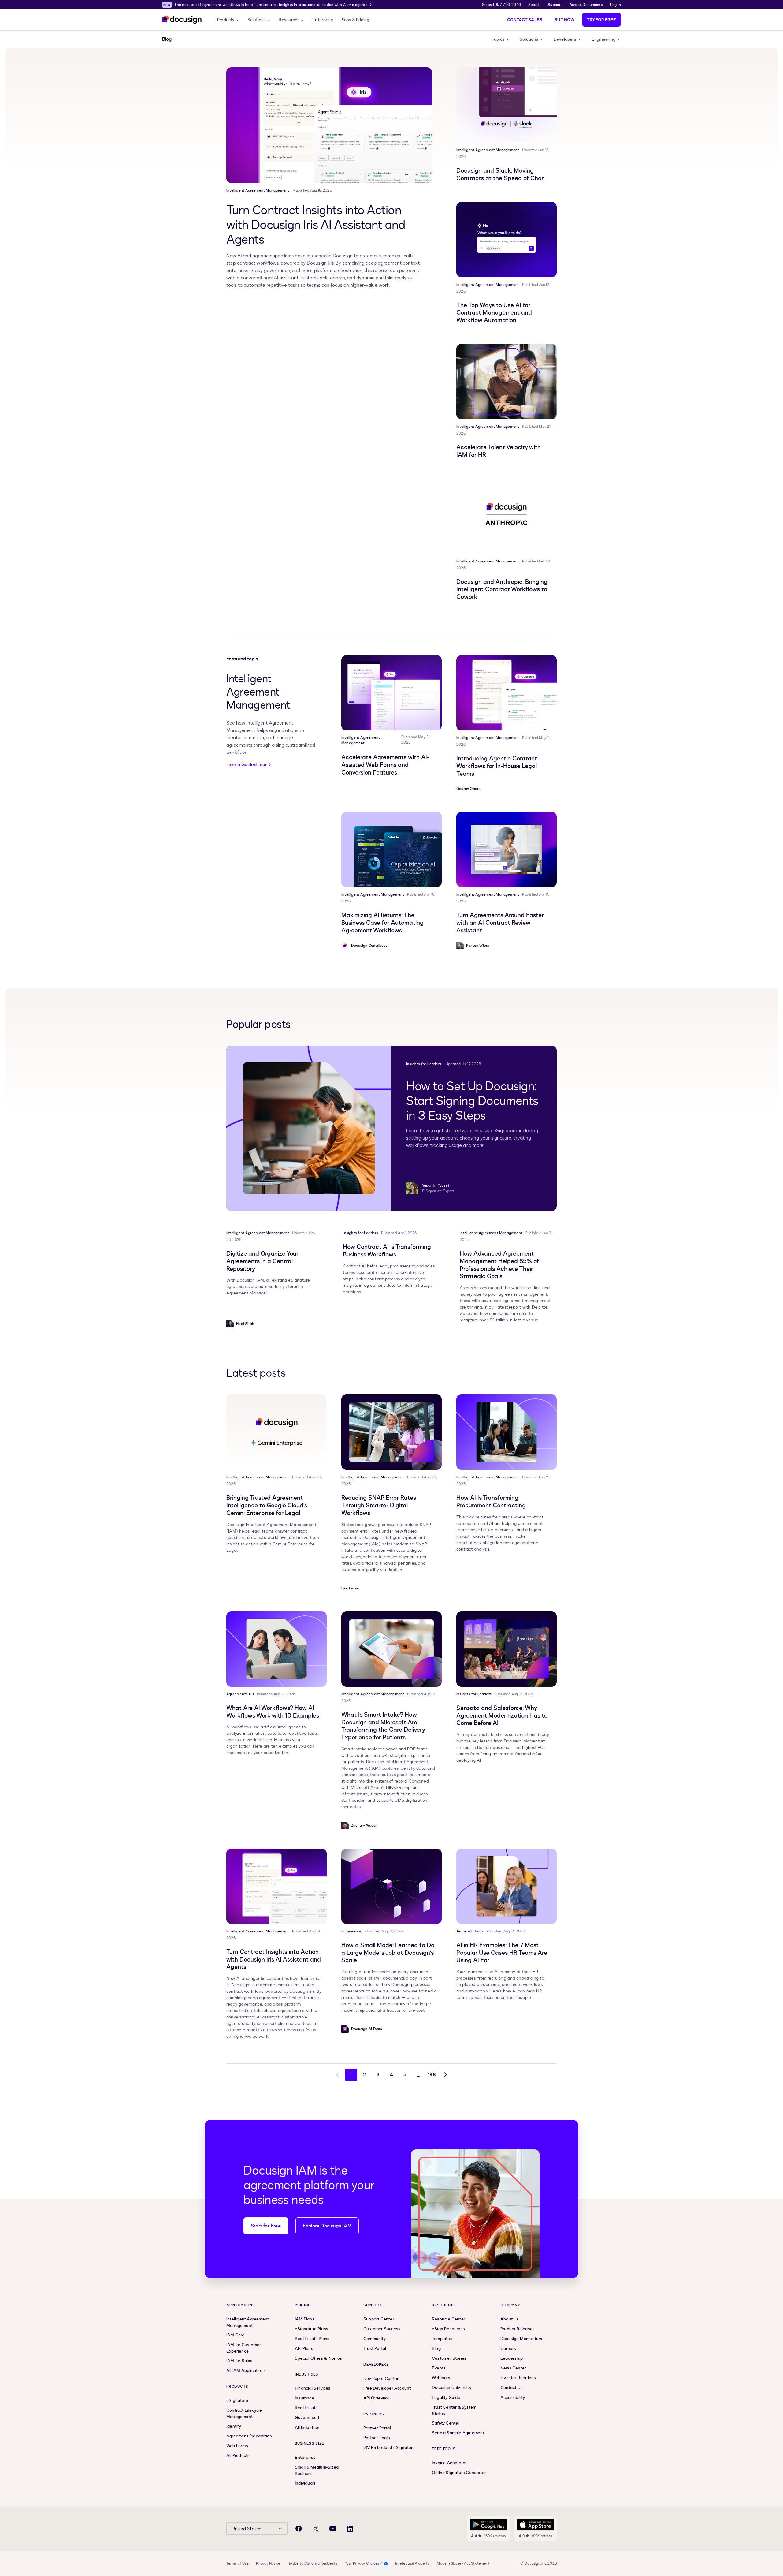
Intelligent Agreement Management (258, 190)
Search (534, 5)
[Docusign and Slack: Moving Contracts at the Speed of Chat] (507, 105)
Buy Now (564, 20)
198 (432, 2075)
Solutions (257, 20)
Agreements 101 (240, 1694)
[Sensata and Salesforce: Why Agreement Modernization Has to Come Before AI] (507, 1649)
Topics (498, 39)
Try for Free (601, 20)
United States (246, 2529)
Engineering (603, 39)
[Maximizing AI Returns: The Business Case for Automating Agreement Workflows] (391, 849)
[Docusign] (182, 20)
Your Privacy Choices (362, 2563)
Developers (565, 39)
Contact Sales (525, 20)
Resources (289, 20)
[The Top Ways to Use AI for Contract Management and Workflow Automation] (507, 240)
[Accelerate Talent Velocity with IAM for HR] (507, 382)
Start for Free (266, 2226)
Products (226, 20)
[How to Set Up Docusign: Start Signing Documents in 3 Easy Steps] (309, 1128)
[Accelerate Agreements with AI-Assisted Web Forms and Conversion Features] (391, 693)
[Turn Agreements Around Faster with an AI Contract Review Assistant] (507, 849)
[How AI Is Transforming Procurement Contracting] (507, 1432)
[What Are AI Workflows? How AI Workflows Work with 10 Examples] (276, 1649)
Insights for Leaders (424, 1064)
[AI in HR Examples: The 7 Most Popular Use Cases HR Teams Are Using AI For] (507, 1886)
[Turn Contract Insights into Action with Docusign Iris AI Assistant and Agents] (329, 125)
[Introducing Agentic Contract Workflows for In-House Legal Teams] (507, 693)
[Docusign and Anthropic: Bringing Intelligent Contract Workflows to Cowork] (507, 516)
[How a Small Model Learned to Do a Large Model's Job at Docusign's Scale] (391, 1886)
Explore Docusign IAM (327, 2226)
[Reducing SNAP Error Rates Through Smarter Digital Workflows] (391, 1432)
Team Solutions (470, 1931)
